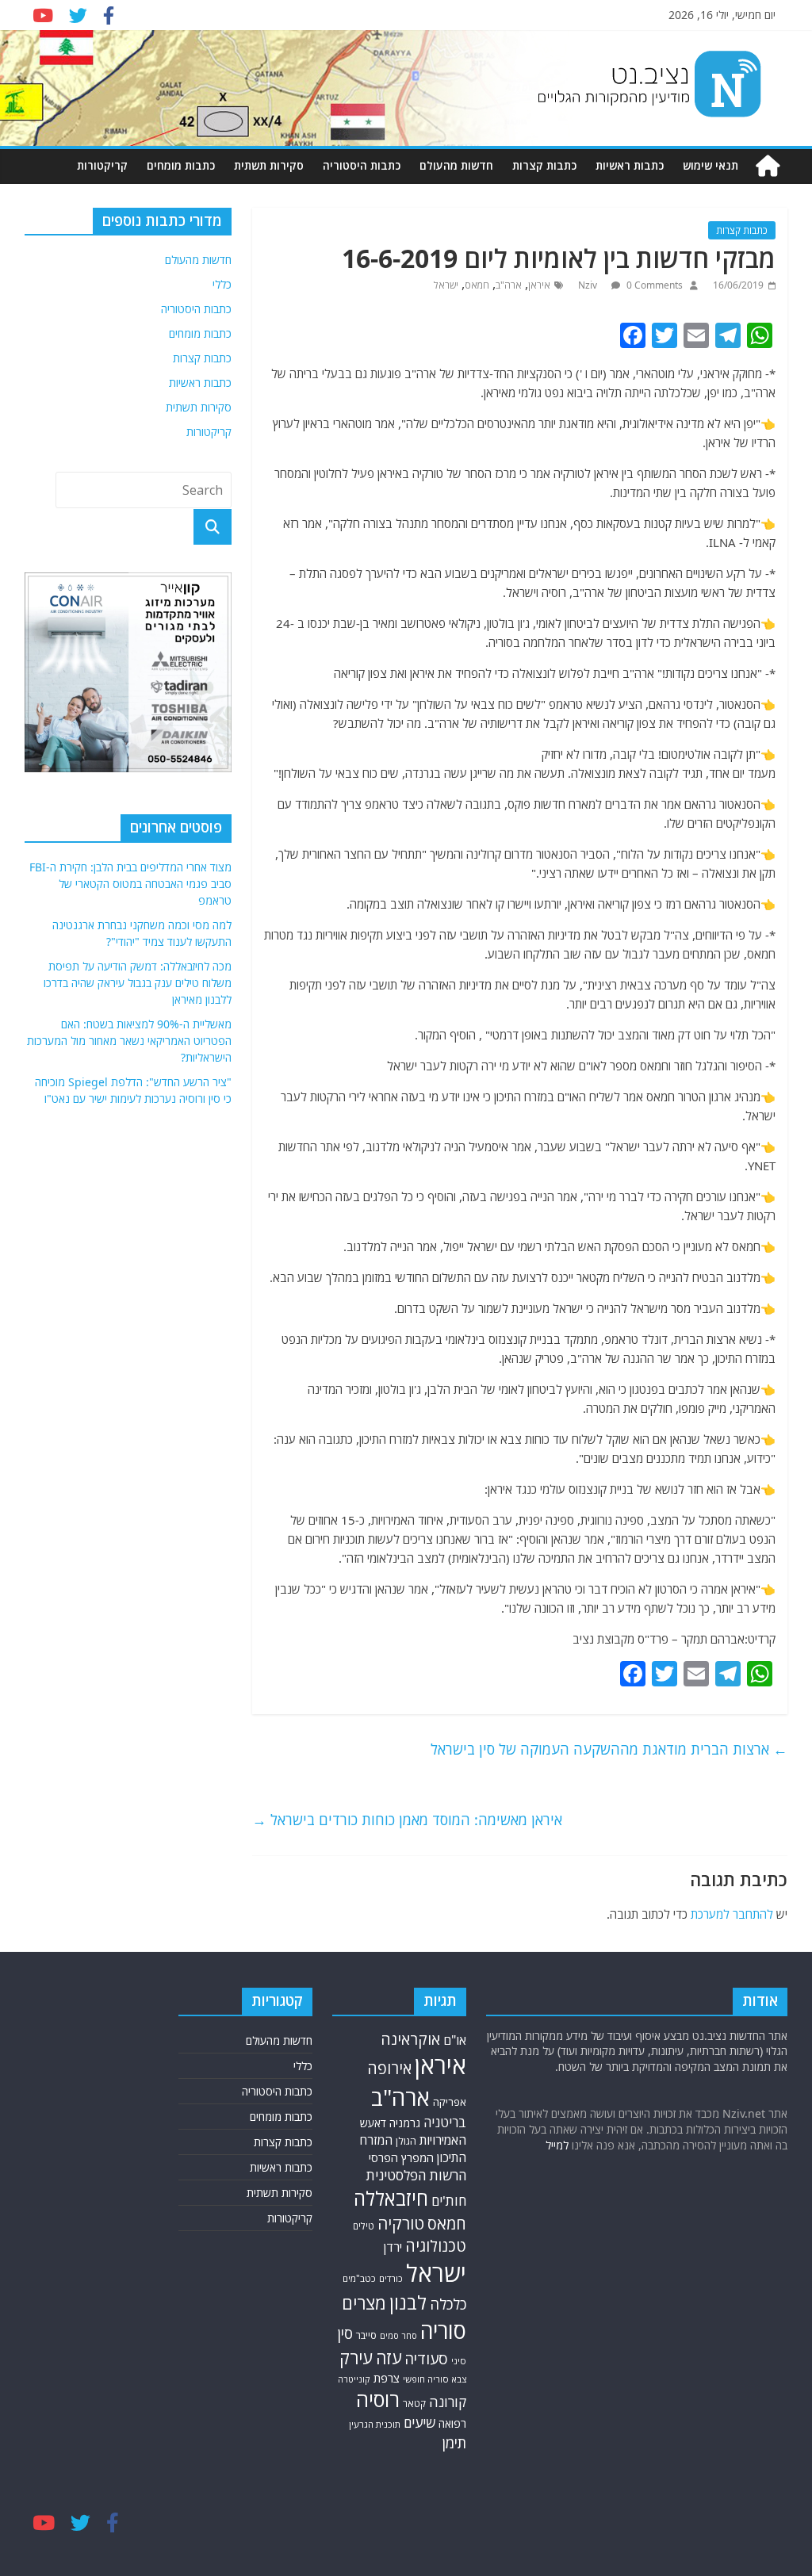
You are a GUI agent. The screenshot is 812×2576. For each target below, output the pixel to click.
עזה (389, 2358)
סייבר (366, 2335)
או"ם (455, 2040)
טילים (364, 2226)
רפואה (452, 2423)
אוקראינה (410, 2039)
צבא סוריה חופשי (435, 2379)
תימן (454, 2442)
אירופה (389, 2068)
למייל (557, 2145)
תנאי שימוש (710, 165)
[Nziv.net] (768, 166)
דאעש (373, 2123)
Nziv (589, 285)
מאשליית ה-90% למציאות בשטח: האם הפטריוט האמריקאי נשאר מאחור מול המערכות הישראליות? (129, 1041)
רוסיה (378, 2399)
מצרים (364, 2303)
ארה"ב (509, 285)
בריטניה (445, 2122)
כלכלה (448, 2304)
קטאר (414, 2404)
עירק (356, 2358)
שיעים (419, 2423)
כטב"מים (359, 2278)
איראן (539, 285)
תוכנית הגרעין (375, 2424)
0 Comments (653, 285)
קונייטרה (354, 2379)
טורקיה (401, 2223)
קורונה (448, 2402)
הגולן (406, 2141)
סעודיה (426, 2359)
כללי (222, 284)
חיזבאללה (391, 2198)
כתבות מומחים (181, 165)
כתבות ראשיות (630, 165)
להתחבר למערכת (732, 1914)
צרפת (387, 2378)
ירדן (393, 2247)
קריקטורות (102, 165)
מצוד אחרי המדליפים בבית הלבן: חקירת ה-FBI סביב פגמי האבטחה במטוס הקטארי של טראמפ (130, 884)
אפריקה (450, 2102)
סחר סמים (398, 2336)
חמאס (477, 285)
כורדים (391, 2278)
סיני (459, 2361)
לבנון (408, 2302)
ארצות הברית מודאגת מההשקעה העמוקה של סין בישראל (609, 1749)
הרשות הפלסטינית (416, 2175)
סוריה (443, 2331)
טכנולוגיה (436, 2246)
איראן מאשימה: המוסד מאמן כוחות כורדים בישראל (407, 1820)
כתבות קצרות (544, 165)
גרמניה (405, 2123)
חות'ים (449, 2201)
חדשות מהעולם (456, 165)
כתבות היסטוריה (362, 165)
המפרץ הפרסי (401, 2157)
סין (345, 2333)
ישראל (446, 285)
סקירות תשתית (269, 165)
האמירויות (443, 2140)
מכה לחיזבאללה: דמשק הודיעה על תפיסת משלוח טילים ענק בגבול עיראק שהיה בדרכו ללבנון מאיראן (138, 983)
